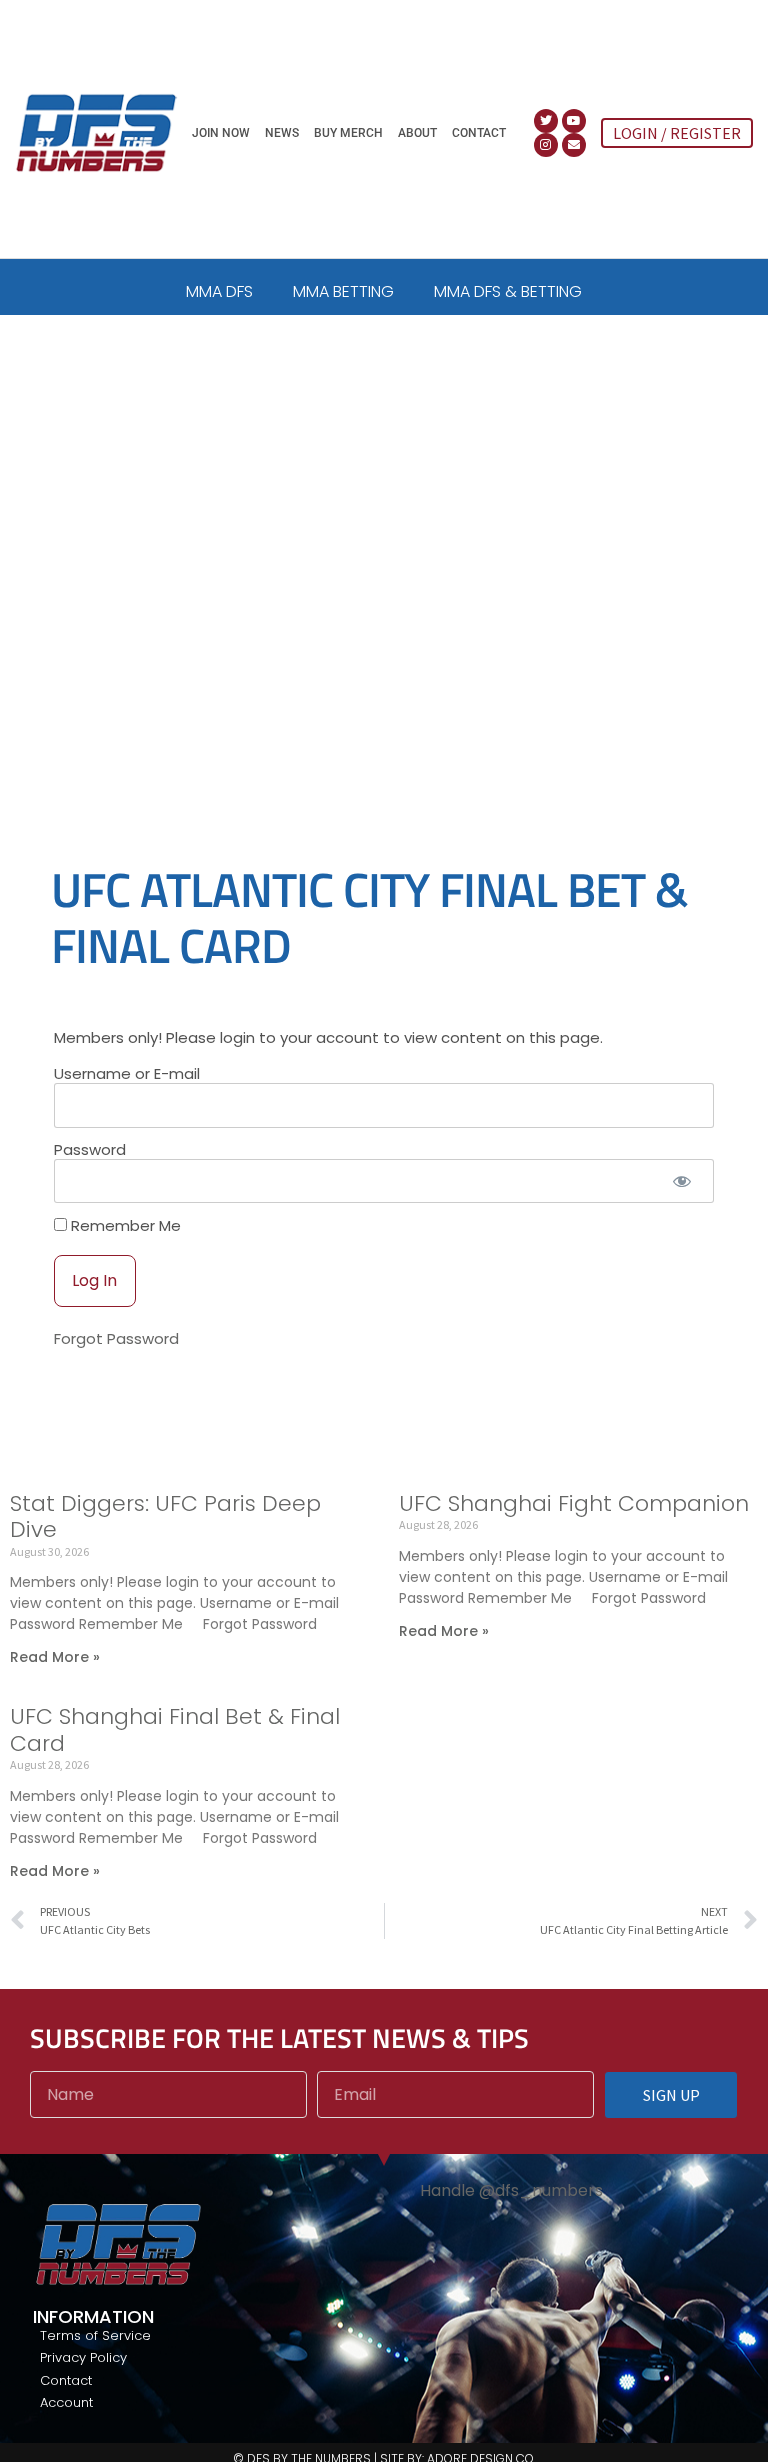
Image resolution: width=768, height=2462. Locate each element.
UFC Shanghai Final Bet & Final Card (175, 1729)
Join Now (221, 133)
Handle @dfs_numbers (511, 2190)
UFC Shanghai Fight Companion (574, 1503)
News (282, 133)
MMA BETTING (343, 291)
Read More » (55, 1657)
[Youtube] (574, 121)
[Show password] (681, 1181)
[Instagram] (546, 145)
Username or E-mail (127, 1074)
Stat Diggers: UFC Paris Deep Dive (165, 1516)
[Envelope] (574, 145)
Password (90, 1149)
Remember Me (124, 1225)
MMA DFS (219, 291)
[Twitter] (546, 121)
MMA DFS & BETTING (508, 291)
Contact (479, 133)
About (417, 133)
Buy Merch (348, 133)
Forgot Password (116, 1338)
